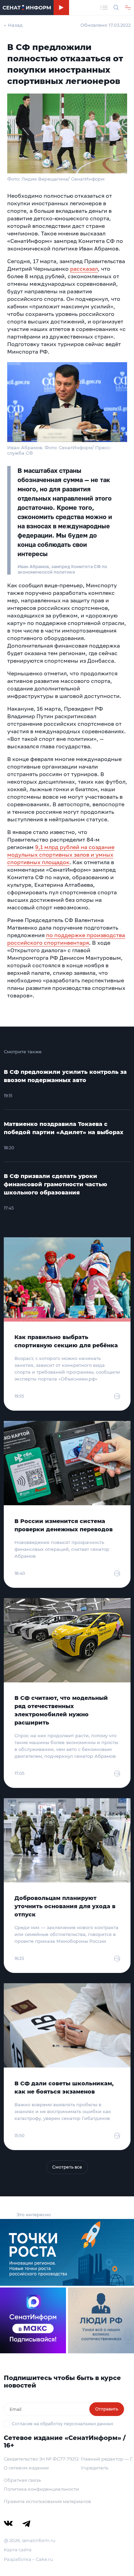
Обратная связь (22, 2480)
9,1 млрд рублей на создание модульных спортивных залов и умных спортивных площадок (61, 855)
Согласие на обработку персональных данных (62, 2424)
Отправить (107, 2409)
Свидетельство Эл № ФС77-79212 (41, 2459)
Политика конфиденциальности (41, 2489)
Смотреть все (67, 2167)
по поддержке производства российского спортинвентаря (66, 939)
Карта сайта (18, 2550)
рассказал (84, 269)
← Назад (13, 25)
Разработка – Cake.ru (28, 2559)
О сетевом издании (26, 2468)
